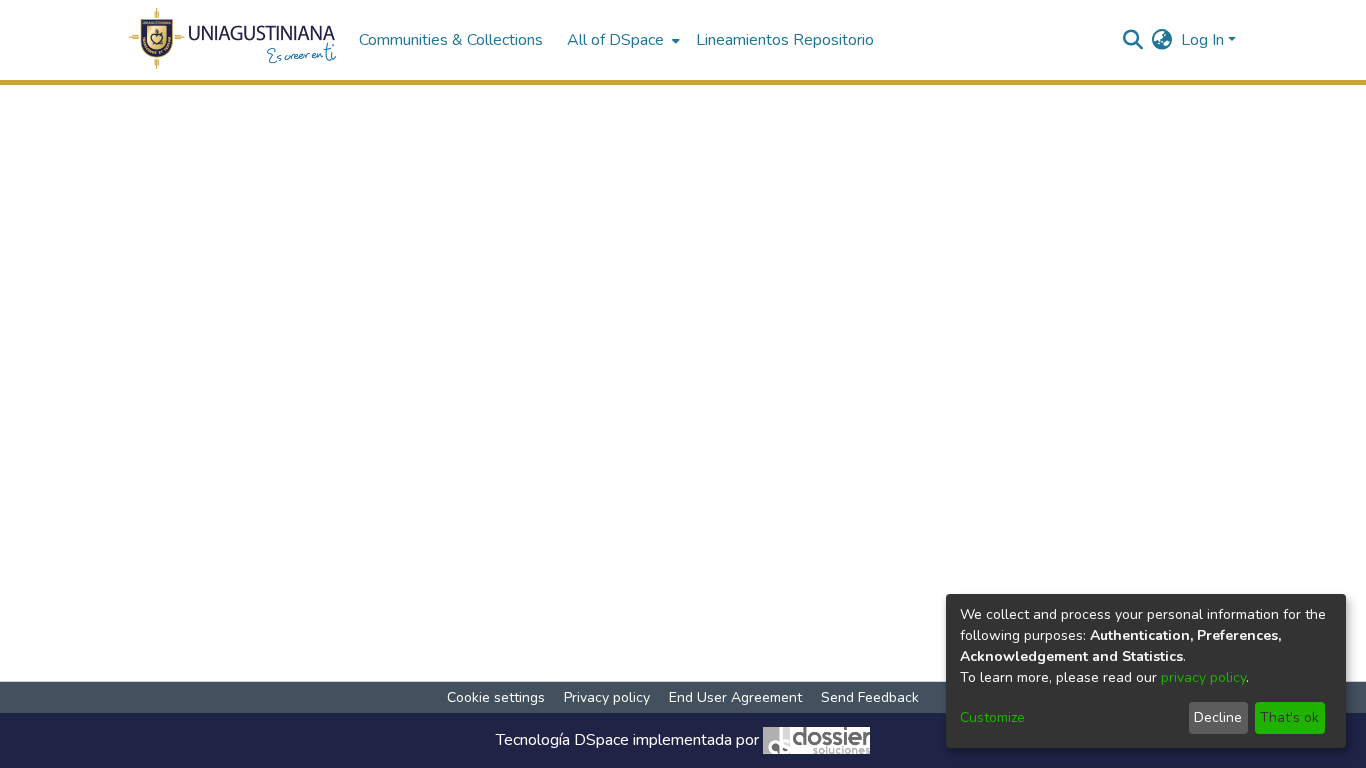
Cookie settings (496, 697)
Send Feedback (870, 697)
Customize (992, 717)
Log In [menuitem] (1202, 40)
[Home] (233, 40)
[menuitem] (621, 40)
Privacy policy (607, 697)
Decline (1218, 717)
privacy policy (1203, 677)
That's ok (1289, 717)
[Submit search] (1133, 40)
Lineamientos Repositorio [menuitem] (785, 40)
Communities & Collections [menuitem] (451, 40)
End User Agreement (735, 697)
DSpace (601, 740)
